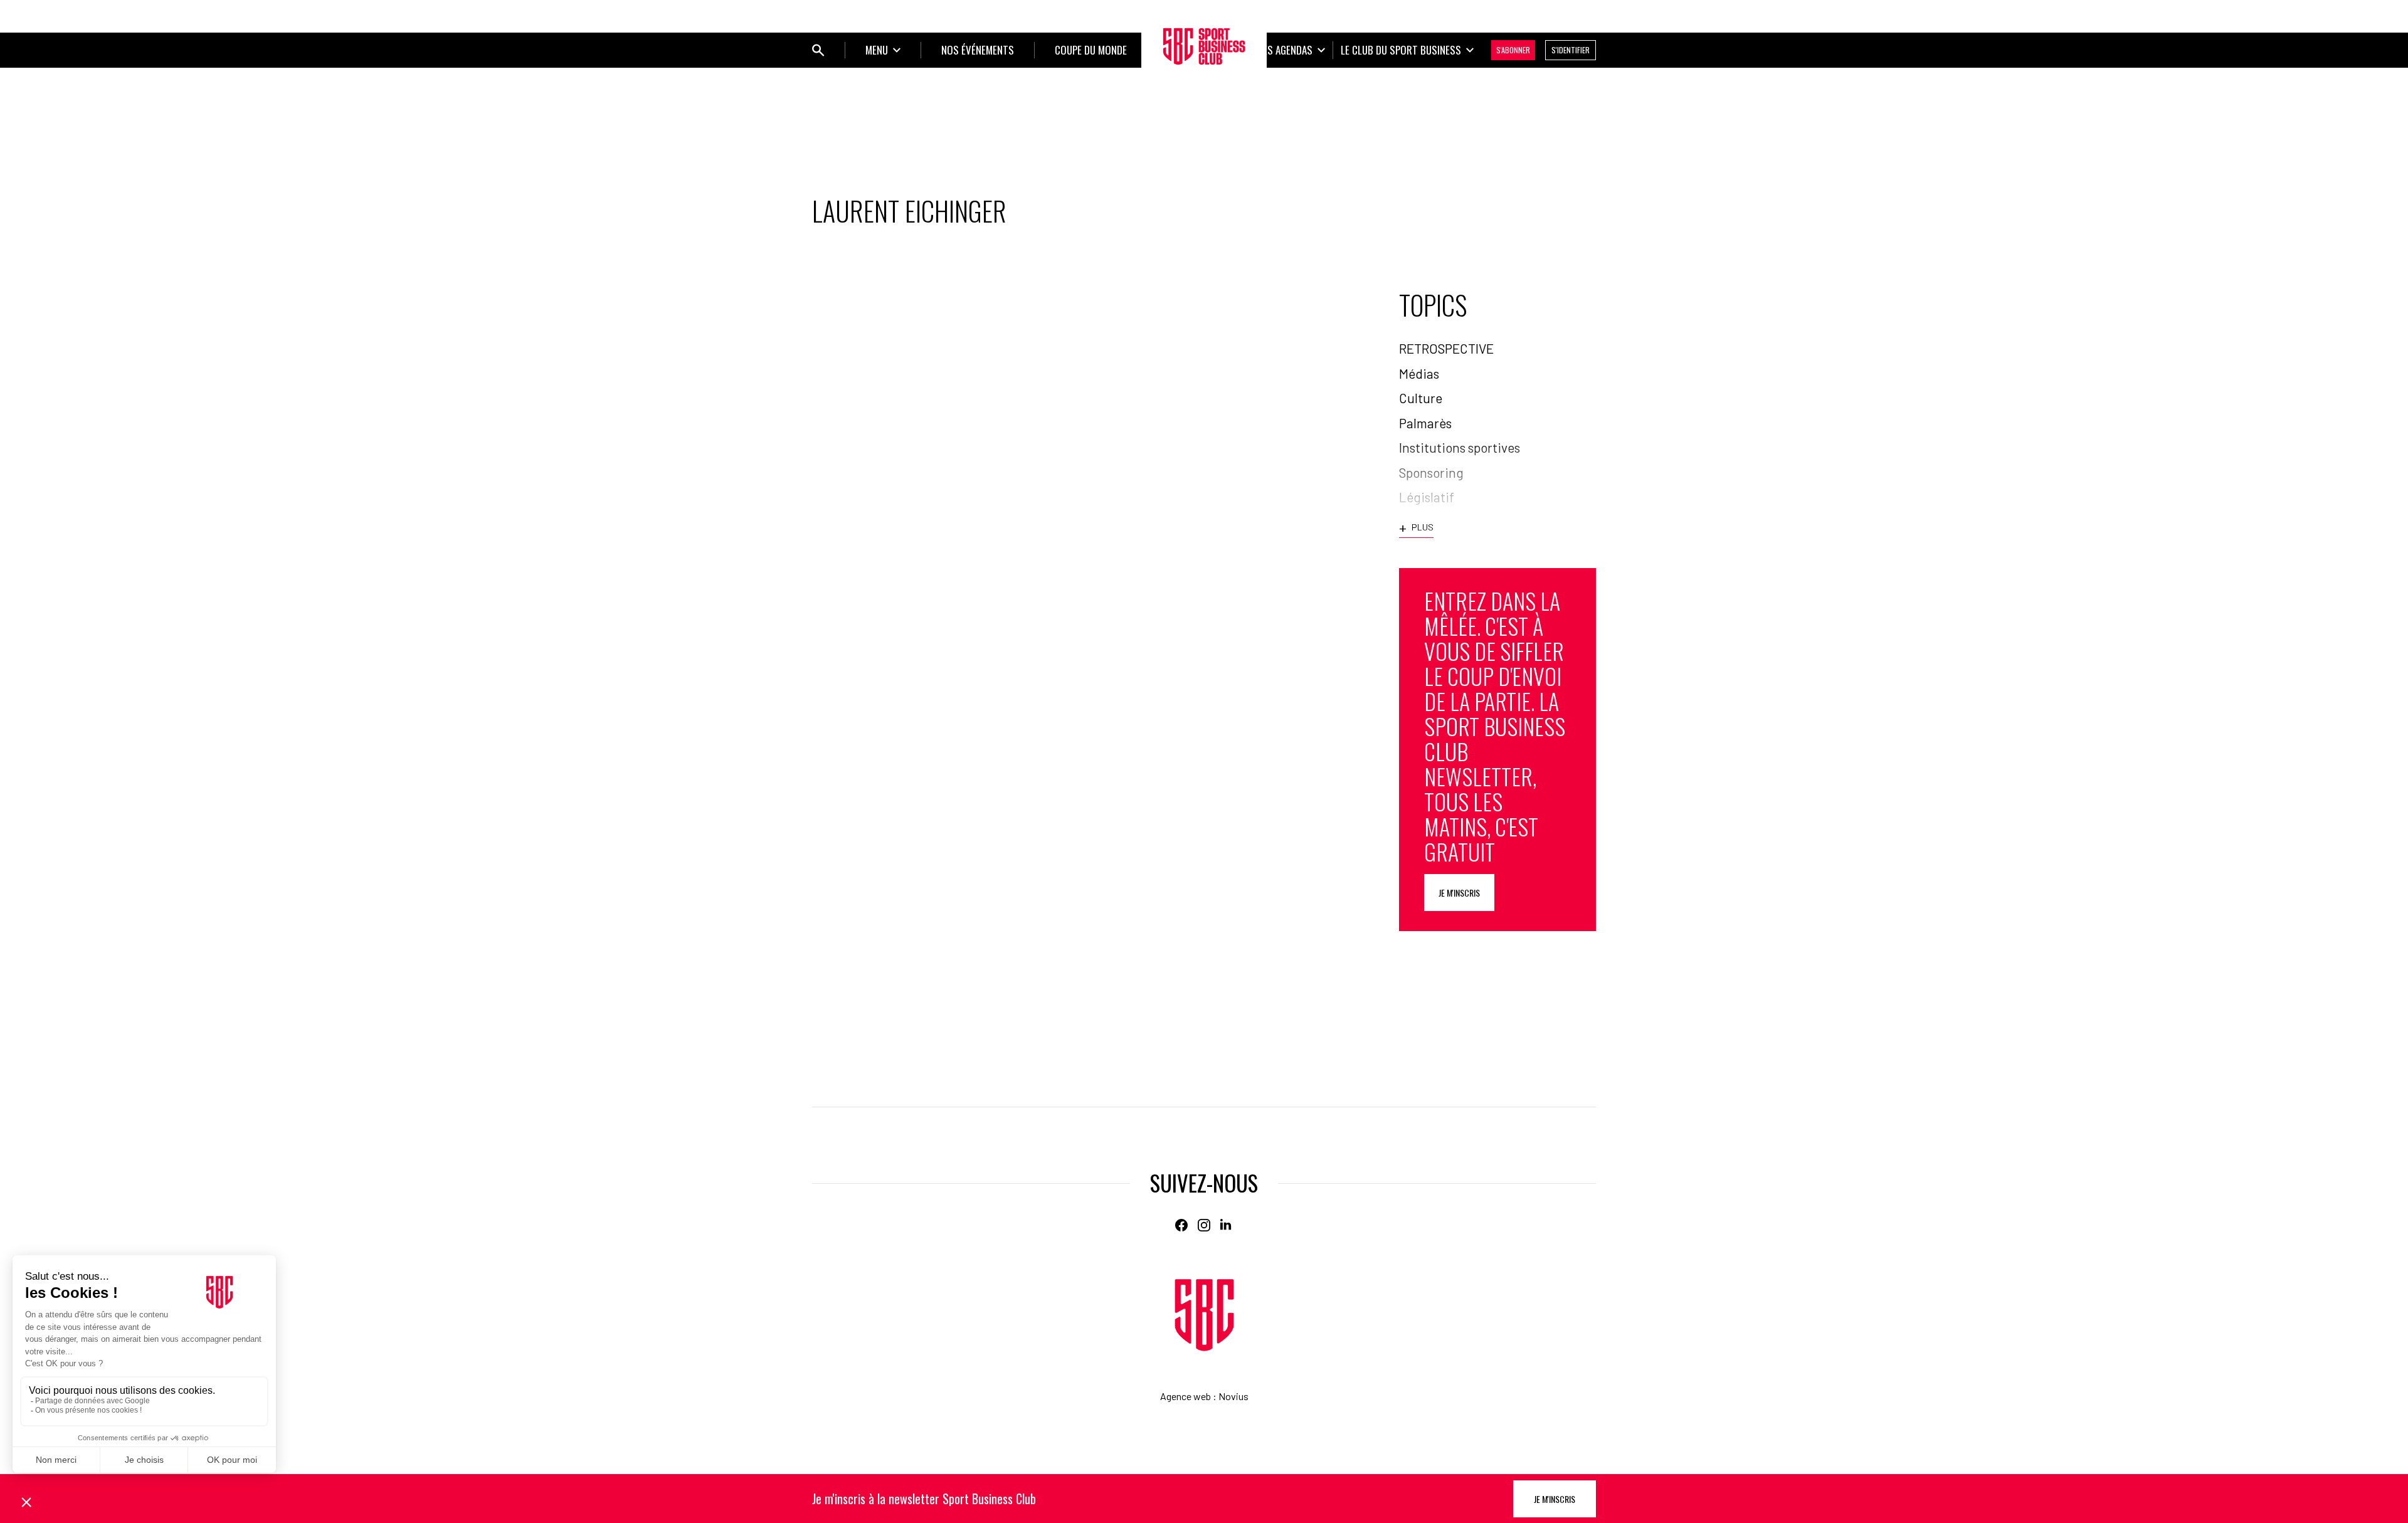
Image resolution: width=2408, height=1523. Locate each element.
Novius (1233, 1396)
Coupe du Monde (1091, 50)
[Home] (1204, 1315)
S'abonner (1513, 50)
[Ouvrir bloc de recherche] (818, 50)
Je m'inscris (1459, 893)
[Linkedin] (1227, 1225)
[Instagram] (1204, 1225)
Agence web (1186, 1396)
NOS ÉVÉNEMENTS (978, 50)
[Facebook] (1181, 1225)
